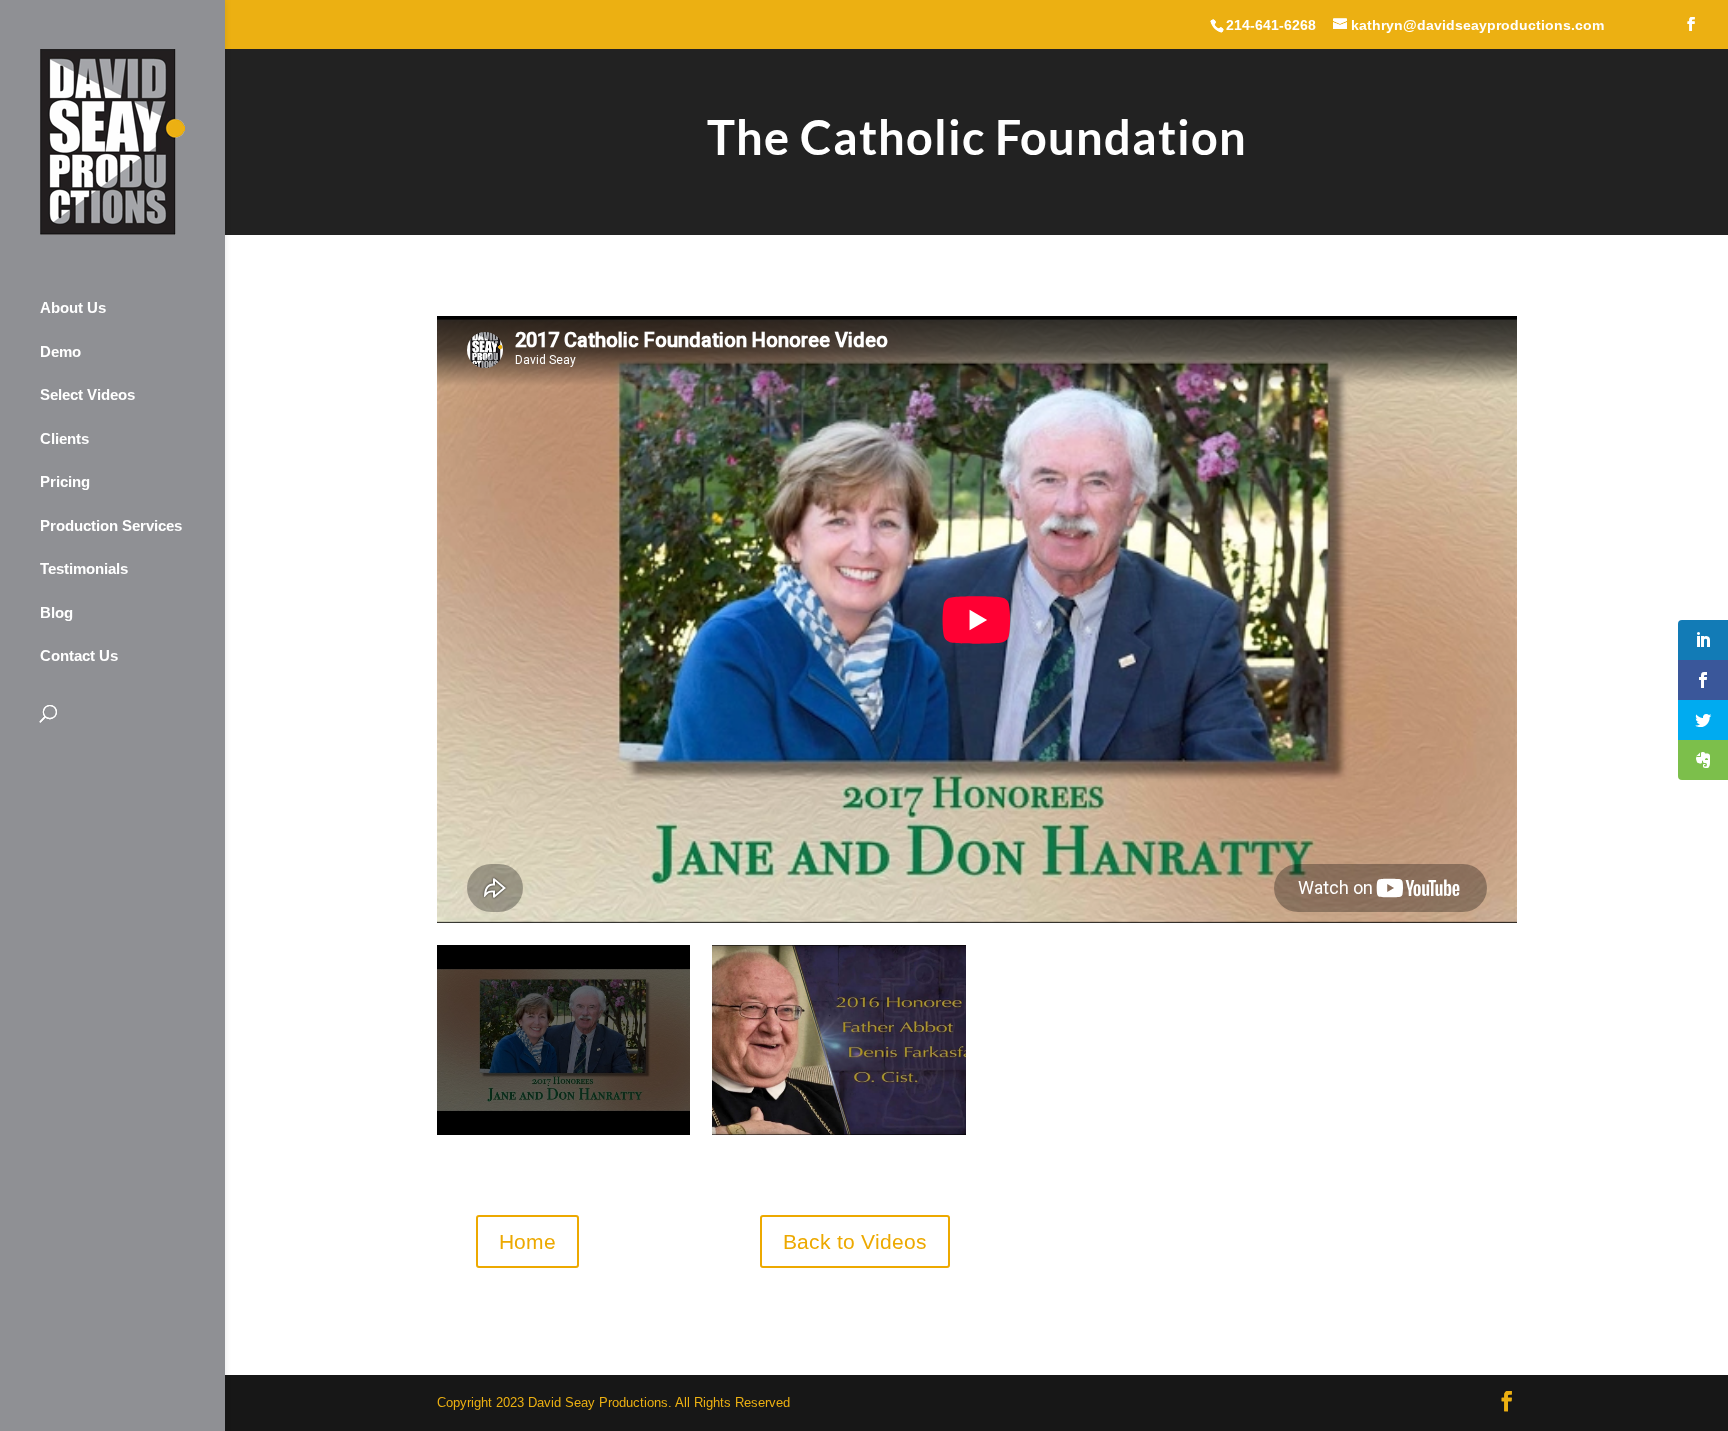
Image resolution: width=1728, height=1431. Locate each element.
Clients (64, 438)
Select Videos (87, 394)
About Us (73, 307)
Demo (60, 351)
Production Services (111, 525)
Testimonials (84, 568)
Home (527, 1241)
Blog (56, 612)
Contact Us (79, 655)
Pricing (65, 481)
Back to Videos (855, 1241)
